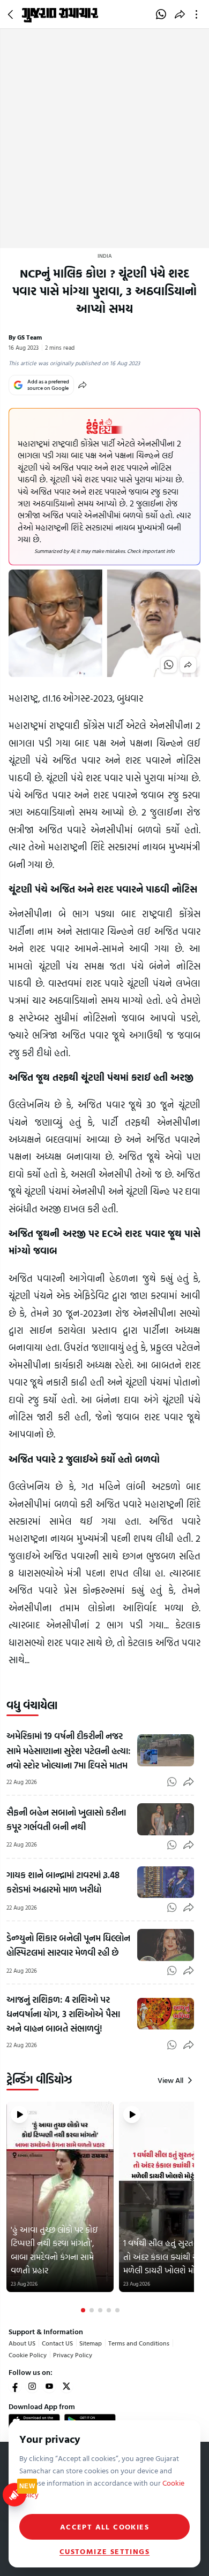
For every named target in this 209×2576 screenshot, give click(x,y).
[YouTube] (49, 2386)
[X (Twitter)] (66, 2386)
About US (22, 2343)
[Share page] (180, 14)
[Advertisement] (104, 139)
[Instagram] (32, 2386)
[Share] (83, 385)
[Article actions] (199, 14)
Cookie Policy (28, 2355)
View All (170, 2080)
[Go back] (12, 14)
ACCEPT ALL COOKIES (104, 2527)
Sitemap (91, 2343)
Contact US (57, 2343)
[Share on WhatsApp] (161, 14)
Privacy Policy (73, 2355)
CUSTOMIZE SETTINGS (104, 2551)
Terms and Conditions (139, 2343)
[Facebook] (15, 2386)
